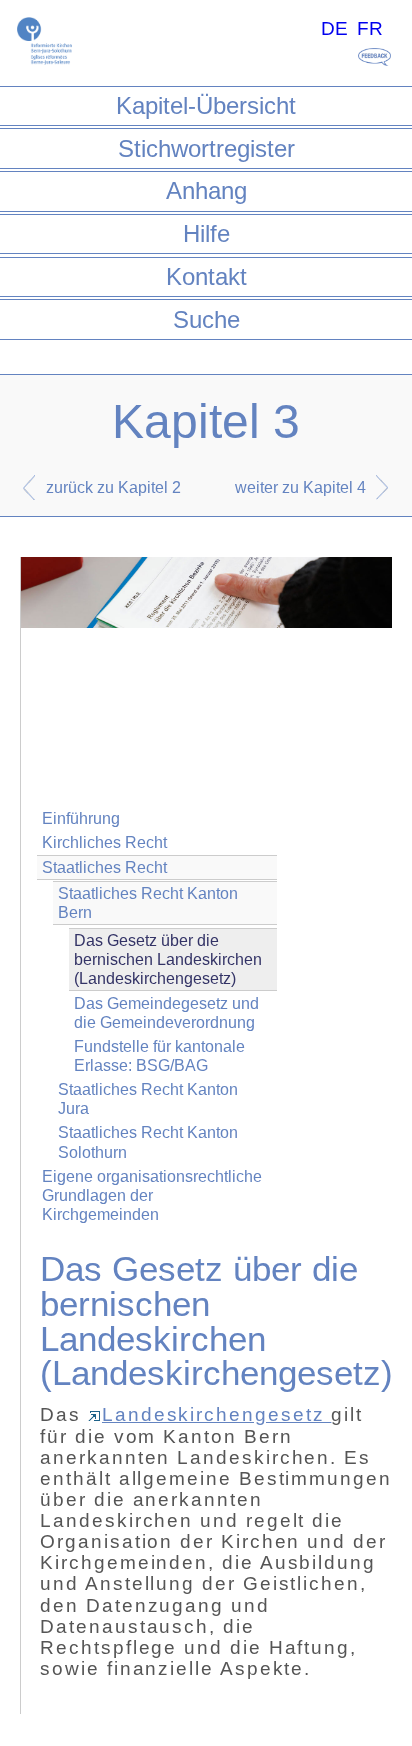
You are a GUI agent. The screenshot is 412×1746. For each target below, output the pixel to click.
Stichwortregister (206, 148)
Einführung (81, 818)
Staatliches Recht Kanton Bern (148, 903)
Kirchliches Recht (104, 842)
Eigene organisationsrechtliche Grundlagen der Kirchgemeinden (152, 1195)
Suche (206, 319)
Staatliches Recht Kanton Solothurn (148, 1142)
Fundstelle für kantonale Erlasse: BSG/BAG (159, 1056)
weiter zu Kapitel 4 (300, 487)
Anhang (206, 190)
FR (370, 28)
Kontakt (206, 276)
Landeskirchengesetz (216, 1414)
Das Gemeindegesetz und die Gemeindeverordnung (166, 1013)
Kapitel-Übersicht (206, 105)
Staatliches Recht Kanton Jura (148, 1099)
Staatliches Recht (104, 867)
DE (334, 28)
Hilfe (206, 233)
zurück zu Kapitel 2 (113, 487)
